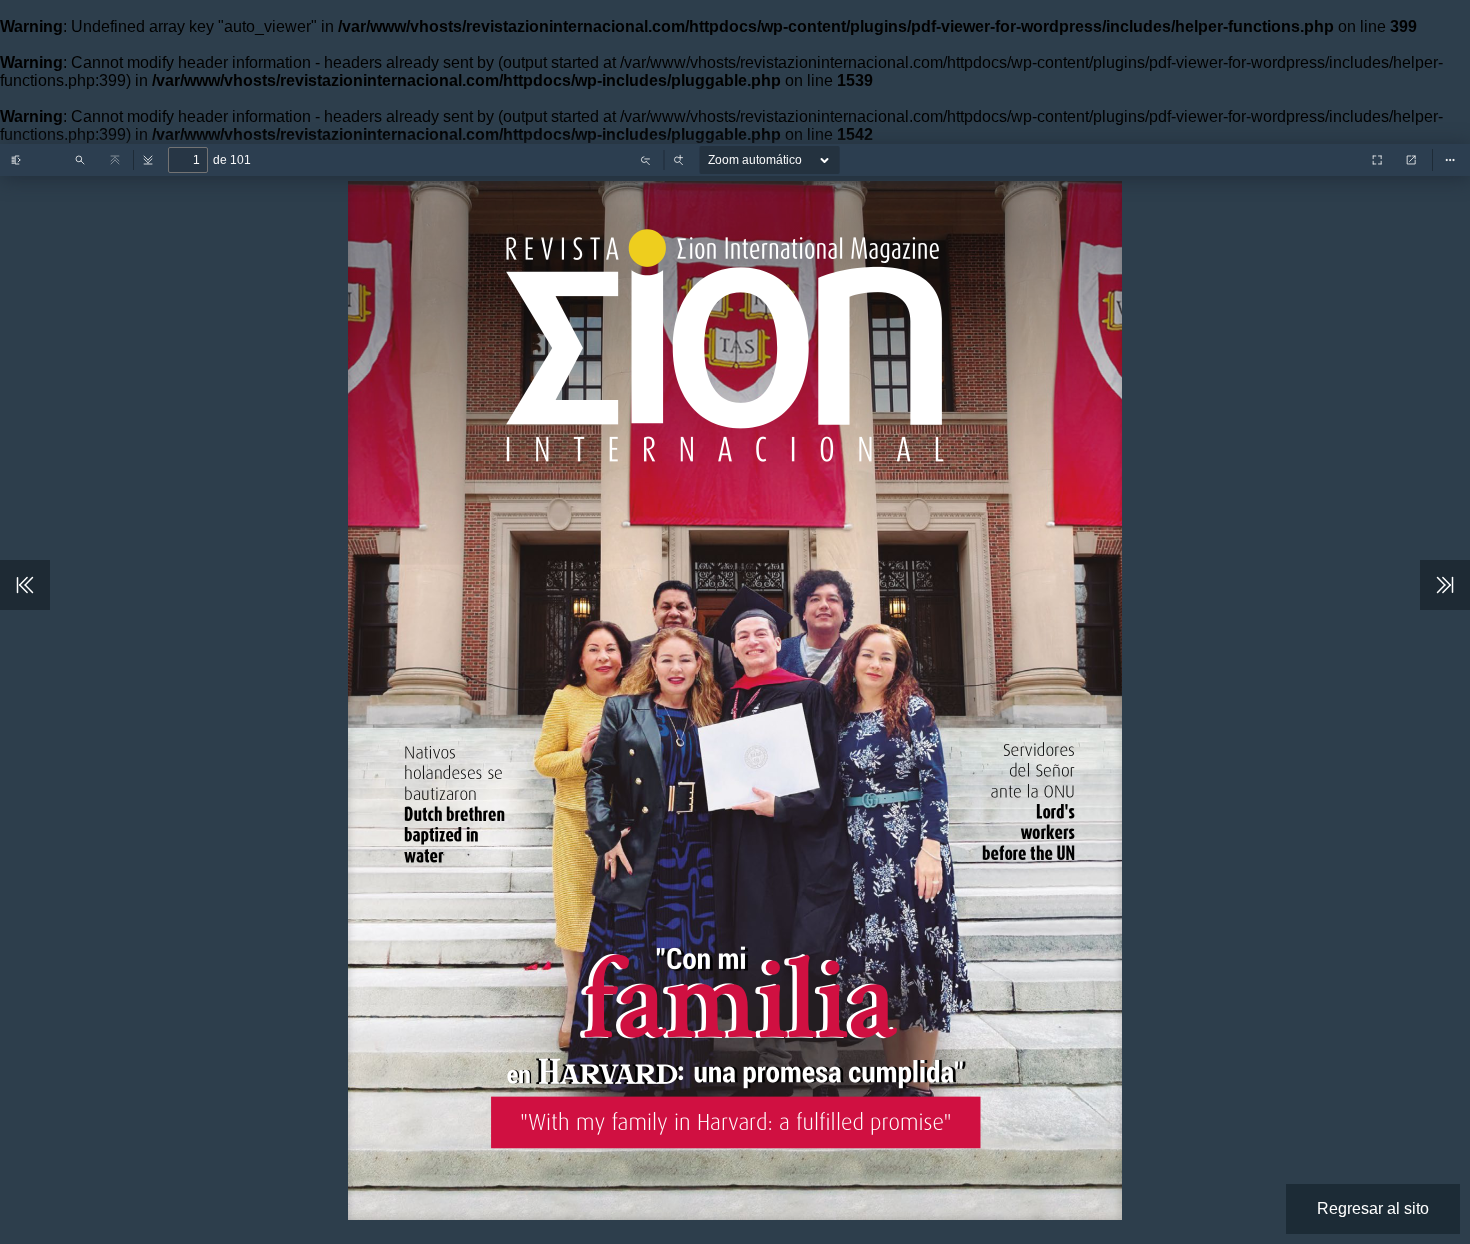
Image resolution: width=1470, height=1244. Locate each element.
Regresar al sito (1373, 1208)
